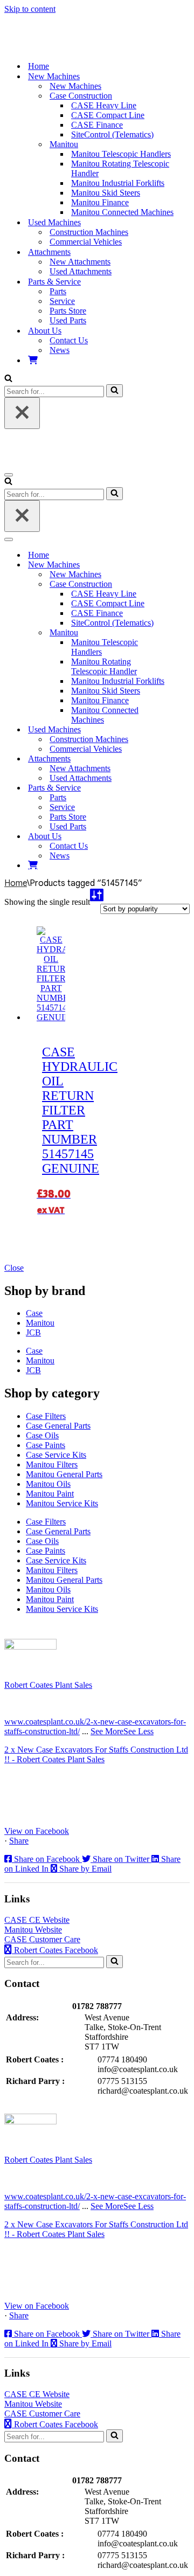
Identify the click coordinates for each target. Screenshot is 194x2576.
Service (62, 301)
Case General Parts (58, 1426)
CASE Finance (97, 125)
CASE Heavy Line (104, 105)
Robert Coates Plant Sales (48, 1685)
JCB (33, 1332)
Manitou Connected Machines (122, 212)
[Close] (22, 413)
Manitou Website (33, 1930)
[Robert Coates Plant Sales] (61, 47)
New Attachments (80, 262)
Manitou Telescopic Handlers (121, 154)
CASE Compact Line (108, 115)
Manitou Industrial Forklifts (118, 183)
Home (39, 66)
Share (19, 1841)
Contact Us (69, 340)
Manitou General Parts (64, 1474)
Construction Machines (89, 232)
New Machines (75, 86)
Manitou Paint (50, 1494)
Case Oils (42, 1435)
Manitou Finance (100, 202)
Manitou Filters (52, 1464)
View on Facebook (37, 1831)
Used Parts (68, 320)
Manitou (40, 1323)
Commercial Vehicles (86, 242)
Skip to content (30, 9)
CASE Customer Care (42, 1939)
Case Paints (46, 1445)
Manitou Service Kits (62, 1503)
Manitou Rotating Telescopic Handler (120, 168)
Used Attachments (81, 271)
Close (14, 1268)
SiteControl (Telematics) (112, 134)
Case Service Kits (56, 1455)
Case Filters (46, 1416)
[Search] (8, 379)
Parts (58, 291)
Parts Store (68, 311)
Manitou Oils (48, 1484)
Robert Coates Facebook (55, 1950)
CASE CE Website (37, 1920)
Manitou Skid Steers (106, 193)
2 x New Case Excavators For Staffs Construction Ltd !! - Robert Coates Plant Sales (96, 1754)
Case (34, 1313)
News (60, 350)
